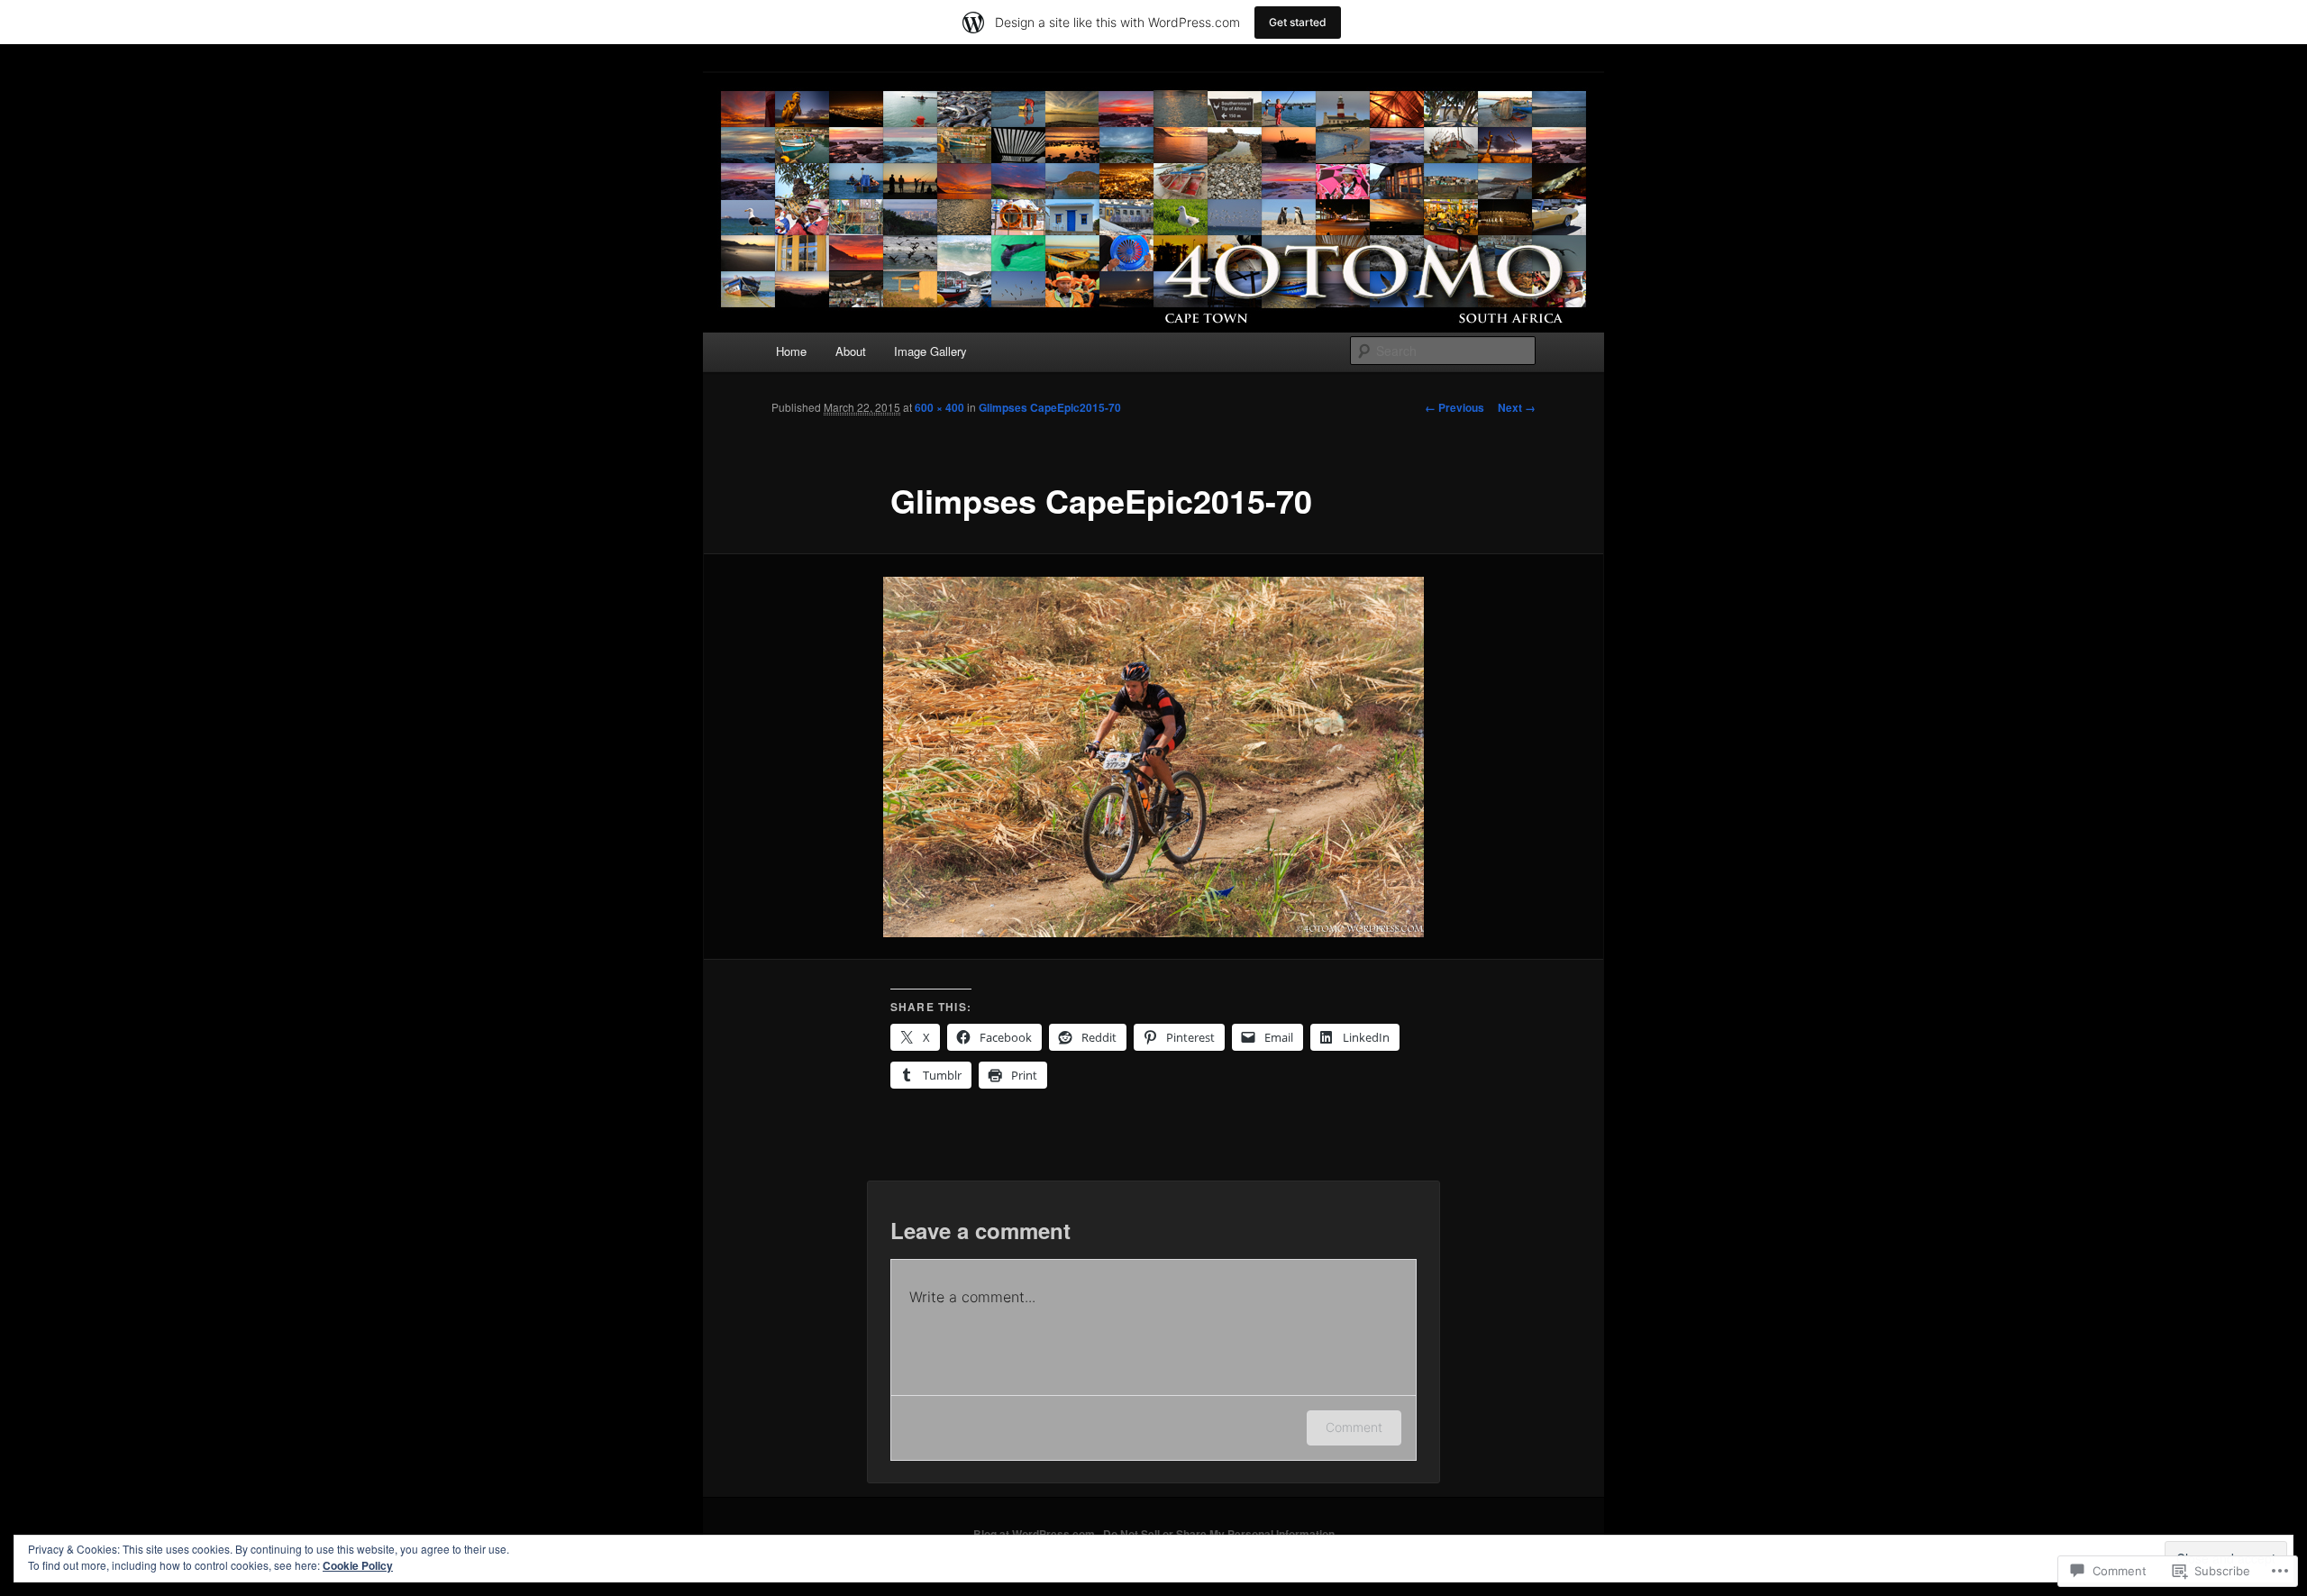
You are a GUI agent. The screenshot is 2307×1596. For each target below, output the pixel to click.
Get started (1298, 22)
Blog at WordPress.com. (1035, 1534)
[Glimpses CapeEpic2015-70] (1153, 757)
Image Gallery (930, 351)
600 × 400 (939, 407)
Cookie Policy (358, 1565)
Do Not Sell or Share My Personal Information (1219, 1534)
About (851, 351)
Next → (1517, 407)
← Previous (1454, 407)
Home (791, 351)
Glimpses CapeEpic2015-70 (1050, 407)
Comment (1354, 1427)
